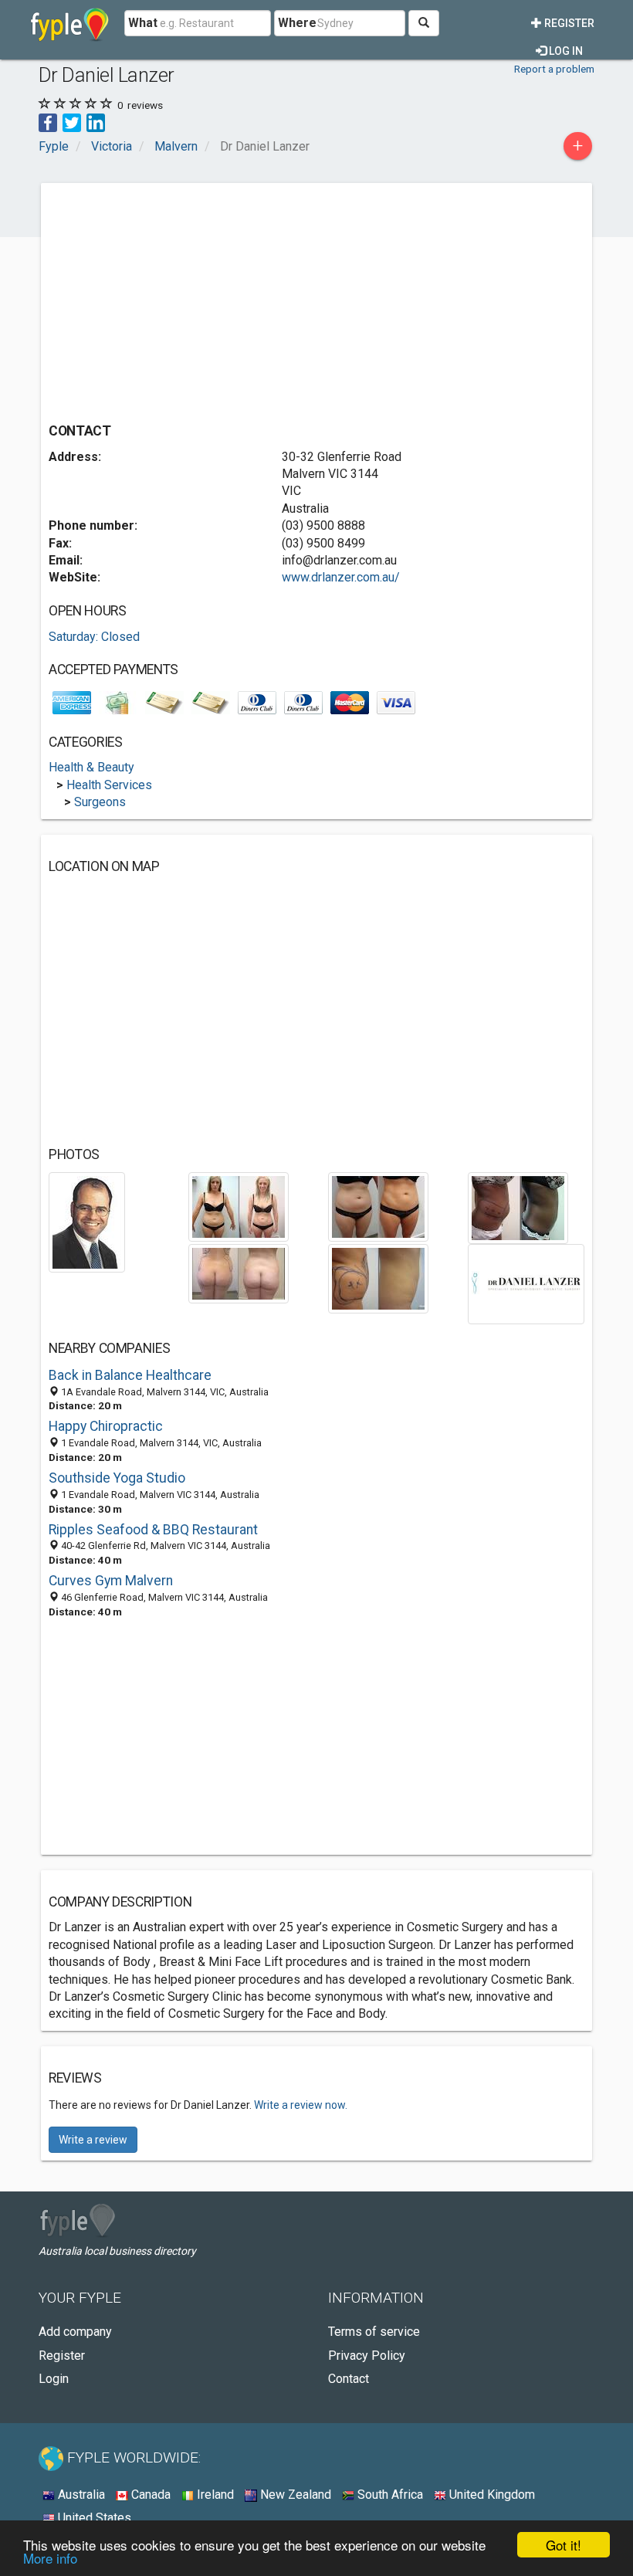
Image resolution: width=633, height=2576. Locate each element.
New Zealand (294, 2495)
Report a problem (554, 69)
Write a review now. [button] (301, 2105)
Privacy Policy (367, 2356)
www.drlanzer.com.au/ (341, 577)
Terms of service (374, 2332)
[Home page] (70, 23)
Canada (149, 2495)
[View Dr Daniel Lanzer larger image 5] (239, 1273)
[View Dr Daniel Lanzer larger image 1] (87, 1221)
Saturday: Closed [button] (94, 637)
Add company (75, 2332)
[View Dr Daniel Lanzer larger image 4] (518, 1207)
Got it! (564, 2545)
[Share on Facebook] (48, 122)
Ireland (214, 2495)
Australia (80, 2495)
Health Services (109, 785)
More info (50, 2558)
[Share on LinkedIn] (96, 122)
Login (54, 2379)
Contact (349, 2379)
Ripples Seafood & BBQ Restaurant (153, 1530)
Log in (565, 51)
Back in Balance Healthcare (130, 1375)
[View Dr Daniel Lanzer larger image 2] (239, 1206)
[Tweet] (72, 122)
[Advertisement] (178, 299)
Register (568, 23)
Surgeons (100, 802)
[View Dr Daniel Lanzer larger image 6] (378, 1278)
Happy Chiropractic (106, 1426)
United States (93, 2518)
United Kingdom (491, 2495)
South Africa (389, 2495)
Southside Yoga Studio (117, 1478)
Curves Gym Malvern (111, 1581)
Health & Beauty (91, 767)
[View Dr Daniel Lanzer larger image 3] (378, 1206)
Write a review (93, 2140)
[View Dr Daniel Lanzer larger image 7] (526, 1283)
